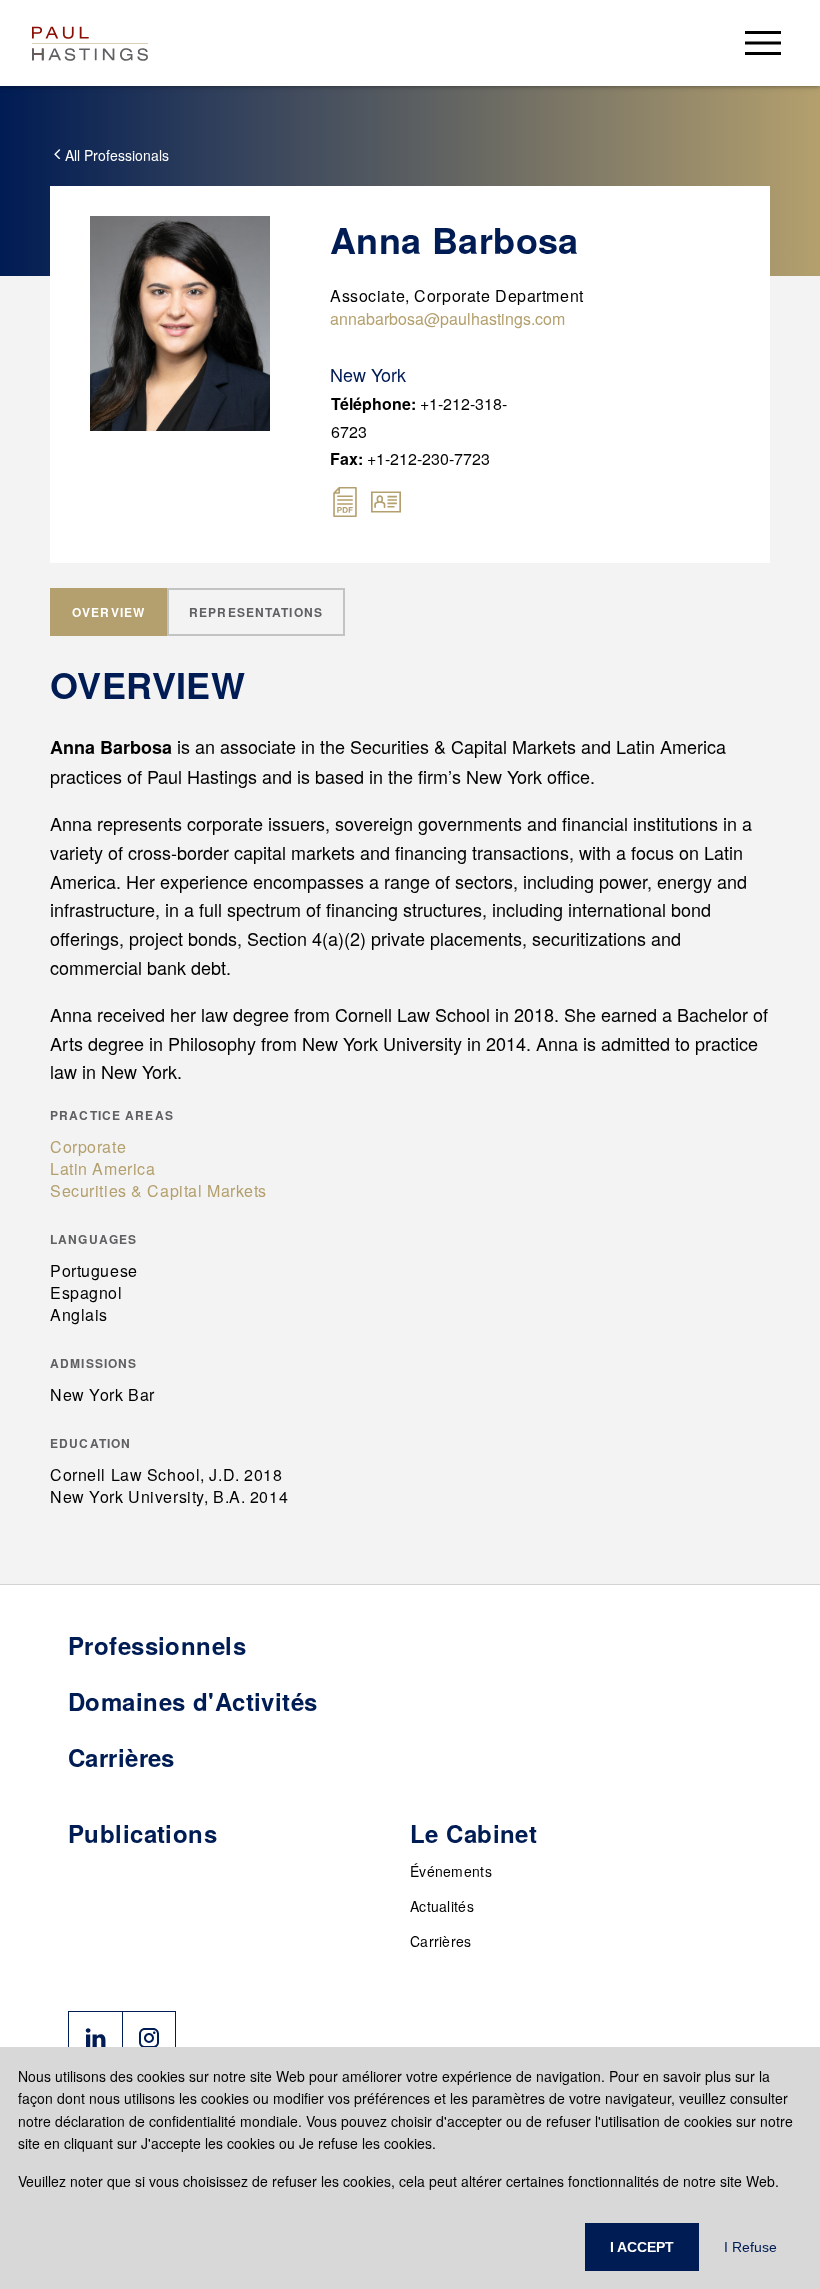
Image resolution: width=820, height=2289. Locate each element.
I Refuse (750, 2247)
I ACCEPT (642, 2247)
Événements (451, 1871)
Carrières (441, 1941)
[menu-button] (763, 42)
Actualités (442, 1906)
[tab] (108, 612)
